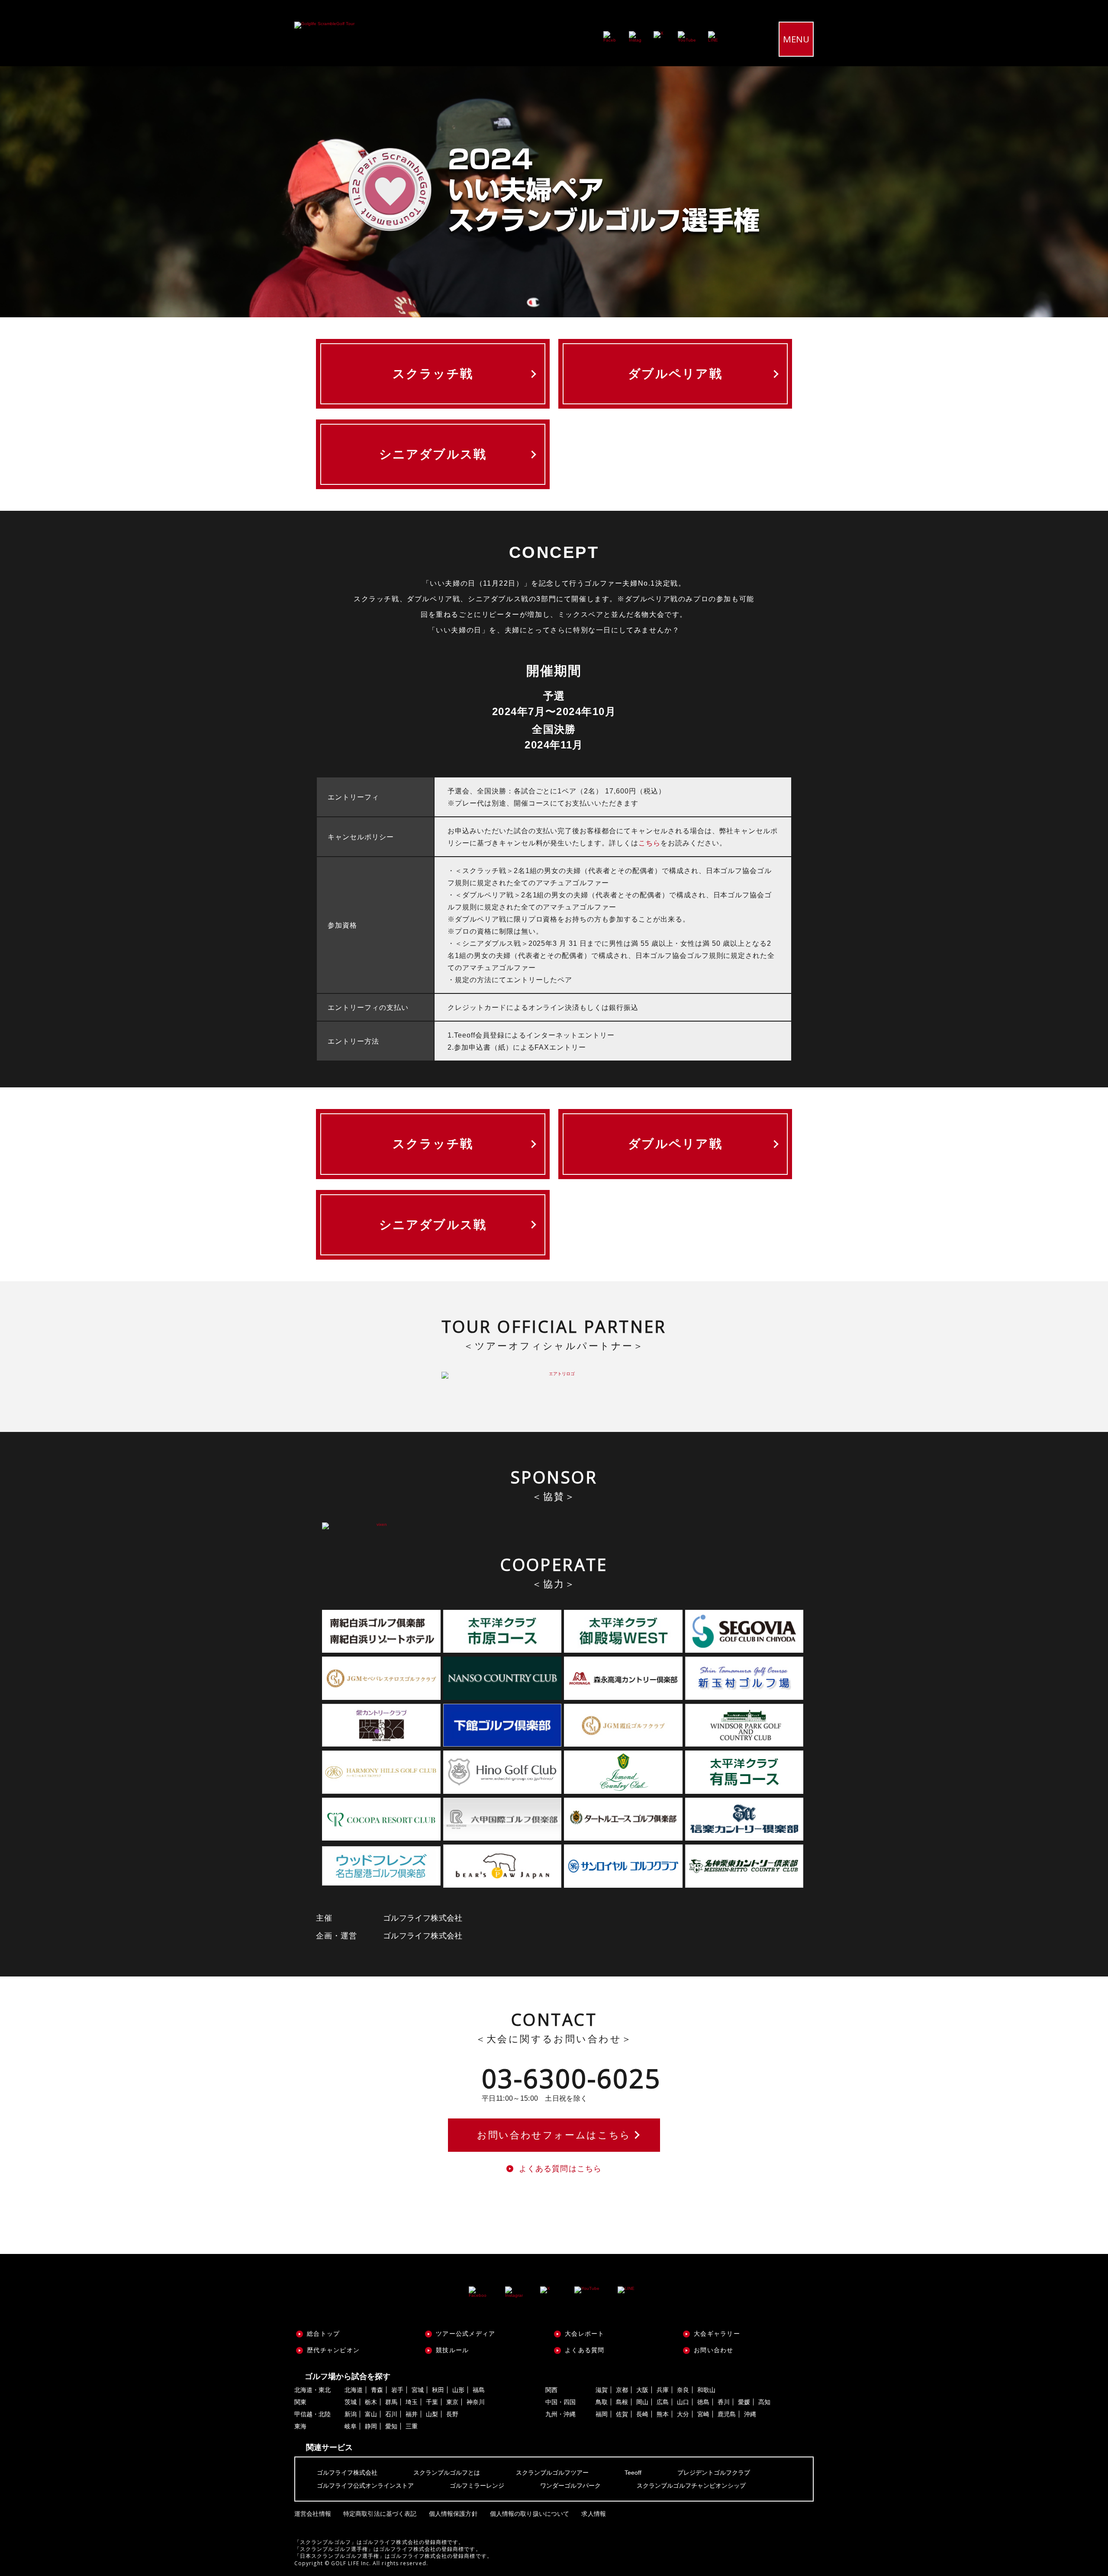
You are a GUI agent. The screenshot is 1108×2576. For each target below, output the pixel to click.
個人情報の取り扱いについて (530, 2514)
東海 (300, 2426)
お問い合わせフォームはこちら (554, 2135)
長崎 (642, 2414)
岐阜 (351, 2426)
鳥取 (602, 2402)
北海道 (354, 2390)
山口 (683, 2402)
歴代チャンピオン (333, 2350)
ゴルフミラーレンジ (477, 2486)
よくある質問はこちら (560, 2169)
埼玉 (412, 2402)
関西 (551, 2390)
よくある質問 (585, 2350)
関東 (300, 2402)
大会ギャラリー (717, 2334)
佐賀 (622, 2414)
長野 (452, 2414)
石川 (391, 2414)
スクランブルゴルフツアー (552, 2473)
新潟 (351, 2414)
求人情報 (594, 2514)
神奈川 (476, 2402)
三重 (412, 2426)
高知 (764, 2402)
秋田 (438, 2390)
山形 (458, 2390)
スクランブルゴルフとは (447, 2473)
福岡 (602, 2414)
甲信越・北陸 (312, 2414)
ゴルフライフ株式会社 (347, 2473)
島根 (622, 2402)
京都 (622, 2390)
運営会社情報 (313, 2514)
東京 (452, 2402)
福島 (479, 2390)
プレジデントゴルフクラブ (714, 2473)
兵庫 (663, 2390)
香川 (724, 2402)
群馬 (391, 2402)
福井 (412, 2414)
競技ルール (452, 2350)
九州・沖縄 (560, 2414)
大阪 (642, 2390)
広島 (663, 2402)
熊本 (663, 2414)
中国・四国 (560, 2402)
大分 (683, 2414)
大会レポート (585, 2334)
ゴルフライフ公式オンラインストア (365, 2486)
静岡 (371, 2426)
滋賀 (602, 2390)
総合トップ (323, 2334)
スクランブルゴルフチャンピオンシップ (691, 2486)
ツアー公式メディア (465, 2334)
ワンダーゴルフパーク (570, 2486)
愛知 (391, 2426)
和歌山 (706, 2390)
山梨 (432, 2414)
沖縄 (750, 2414)
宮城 (418, 2390)
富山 (371, 2414)
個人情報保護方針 (453, 2514)
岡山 (642, 2402)
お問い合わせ (714, 2350)
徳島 (703, 2402)
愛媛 (744, 2402)
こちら (649, 843)
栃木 (371, 2402)
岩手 (397, 2390)
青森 (377, 2390)
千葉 (432, 2402)
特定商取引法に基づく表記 (380, 2514)
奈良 (683, 2390)
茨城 (351, 2402)
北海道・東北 (312, 2390)
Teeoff (633, 2473)
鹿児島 (727, 2414)
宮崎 (703, 2414)
